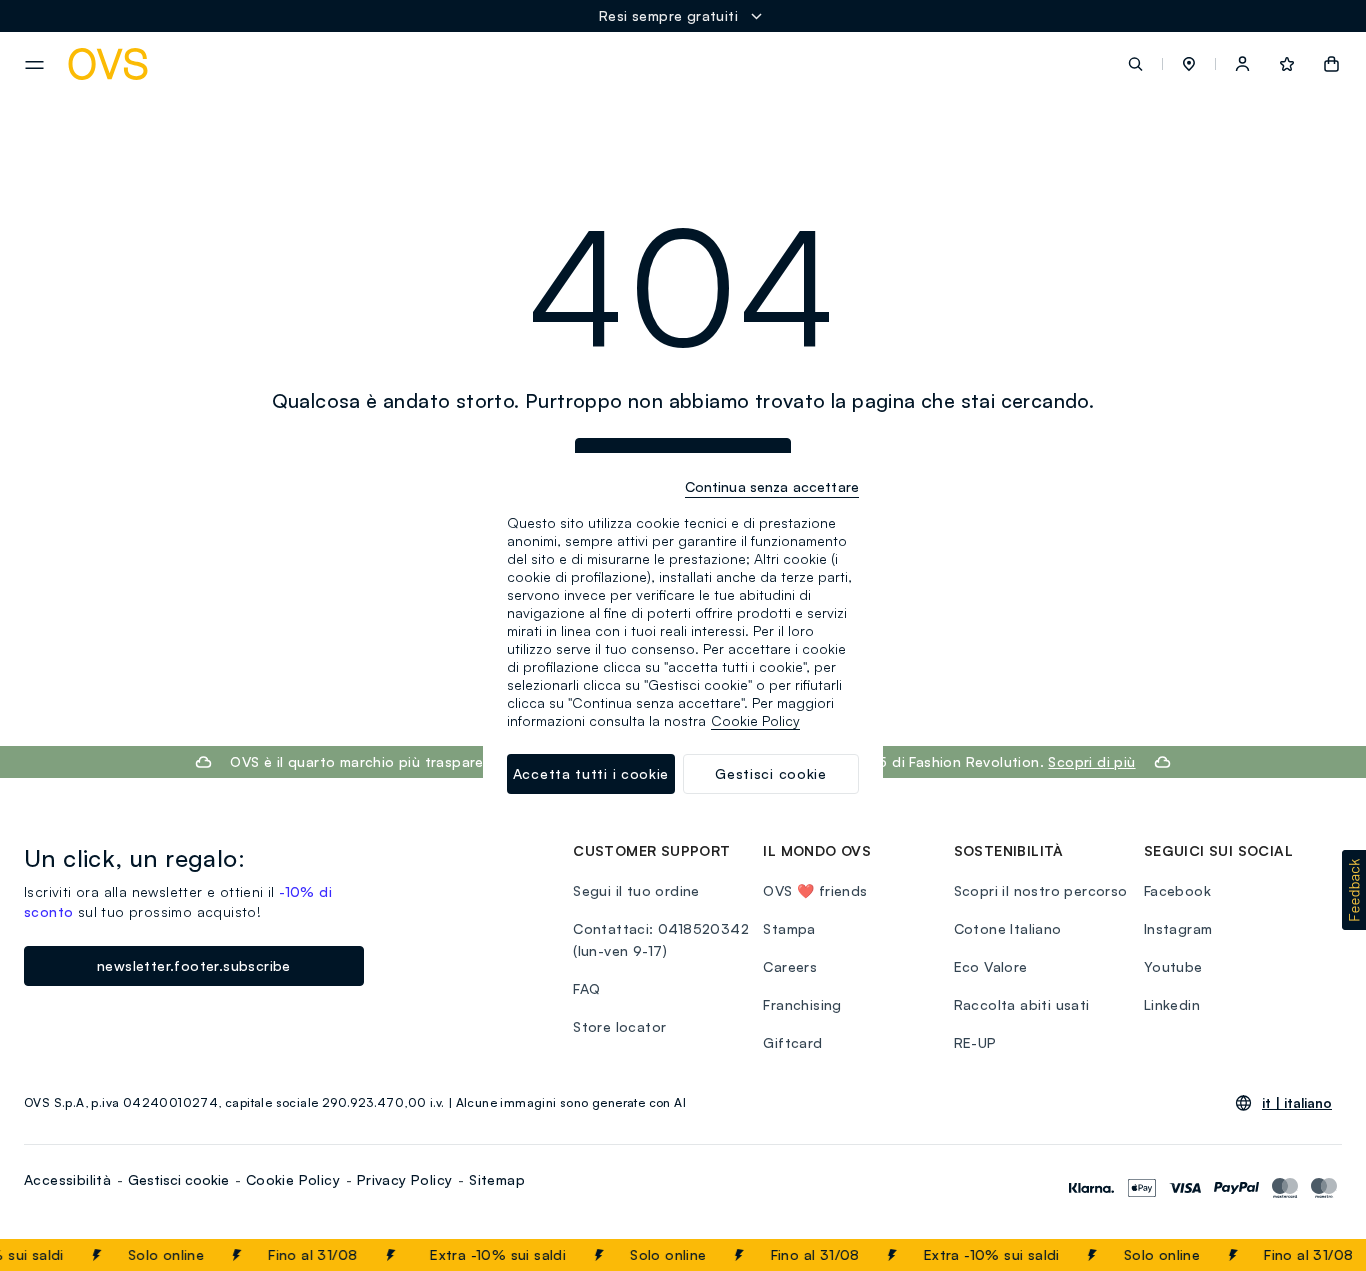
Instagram (1178, 928)
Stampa (789, 928)
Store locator (619, 1026)
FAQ (586, 988)
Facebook (1177, 890)
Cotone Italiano (1008, 928)
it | (1297, 1103)
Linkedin (1172, 1004)
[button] (1189, 64)
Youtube (1173, 966)
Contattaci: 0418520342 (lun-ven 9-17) (661, 939)
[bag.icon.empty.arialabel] (1331, 64)
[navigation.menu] (34, 65)
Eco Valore (991, 966)
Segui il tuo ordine (636, 890)
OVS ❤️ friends (815, 890)
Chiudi (1313, 1255)
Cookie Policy (293, 1179)
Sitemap (497, 1179)
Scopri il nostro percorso (1041, 890)
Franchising (802, 1004)
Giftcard (792, 1042)
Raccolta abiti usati (1022, 1004)
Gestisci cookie (178, 1179)
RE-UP (975, 1042)
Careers (790, 966)
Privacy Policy (405, 1179)
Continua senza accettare (772, 486)
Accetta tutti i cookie (591, 773)
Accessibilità (67, 1179)
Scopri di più (1091, 761)
